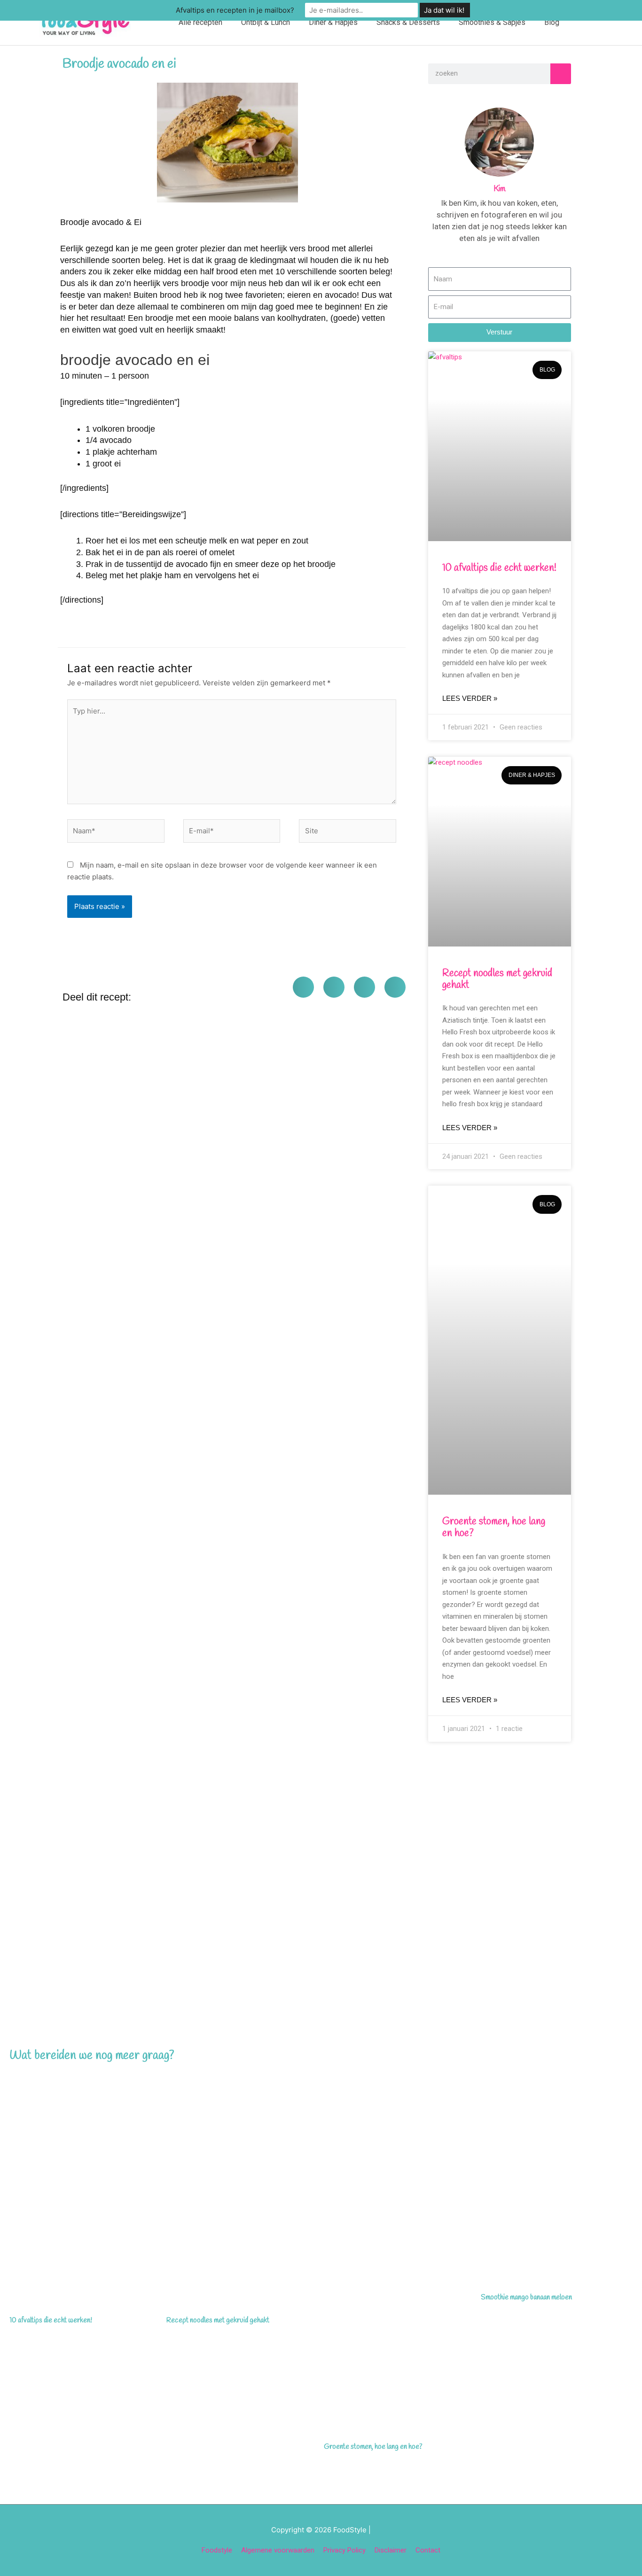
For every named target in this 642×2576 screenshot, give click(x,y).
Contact (428, 2550)
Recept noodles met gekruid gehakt (497, 979)
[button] (590, 22)
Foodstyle (217, 2550)
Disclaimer (391, 2550)
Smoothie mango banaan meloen (526, 2297)
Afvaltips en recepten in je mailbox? (235, 10)
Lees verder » (470, 698)
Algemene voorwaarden (278, 2550)
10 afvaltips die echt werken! (499, 568)
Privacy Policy (344, 2550)
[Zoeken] (561, 74)
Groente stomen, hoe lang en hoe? (494, 1527)
